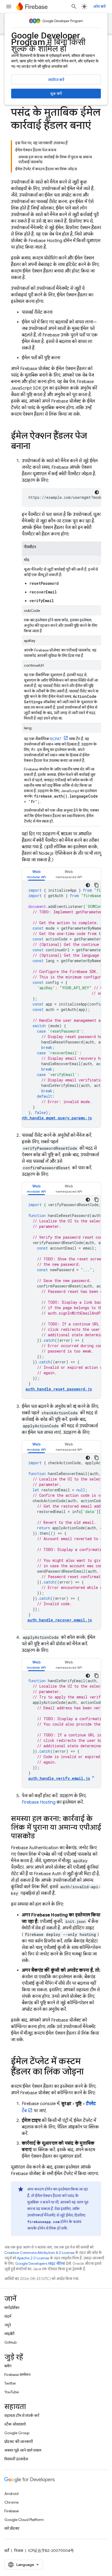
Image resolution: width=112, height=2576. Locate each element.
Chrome (11, 2502)
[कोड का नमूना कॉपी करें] (97, 885)
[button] (36, 874)
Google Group (17, 2433)
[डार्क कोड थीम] (97, 492)
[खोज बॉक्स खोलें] (74, 7)
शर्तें (7, 2551)
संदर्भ (8, 2316)
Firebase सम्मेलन (17, 2375)
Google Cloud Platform (24, 2520)
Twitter (10, 2383)
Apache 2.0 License (33, 2258)
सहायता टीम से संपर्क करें (22, 2416)
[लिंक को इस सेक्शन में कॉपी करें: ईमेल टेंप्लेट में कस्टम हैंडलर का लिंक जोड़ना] (89, 2072)
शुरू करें (56, 94)
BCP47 (56, 739)
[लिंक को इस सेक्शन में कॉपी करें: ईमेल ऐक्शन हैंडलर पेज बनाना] (36, 447)
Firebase (12, 2511)
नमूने (8, 2325)
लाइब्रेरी (9, 2334)
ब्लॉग (8, 2366)
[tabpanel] (61, 1004)
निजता (19, 2551)
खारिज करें (56, 80)
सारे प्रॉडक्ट (12, 2528)
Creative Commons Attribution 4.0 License (39, 2253)
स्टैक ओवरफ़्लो (15, 2424)
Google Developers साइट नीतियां (40, 2264)
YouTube (12, 2392)
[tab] (36, 874)
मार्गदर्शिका (12, 2308)
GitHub (10, 2342)
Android (11, 2494)
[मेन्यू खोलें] (9, 7)
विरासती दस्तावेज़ (16, 2459)
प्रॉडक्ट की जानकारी (19, 2442)
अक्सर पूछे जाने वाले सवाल (23, 2450)
